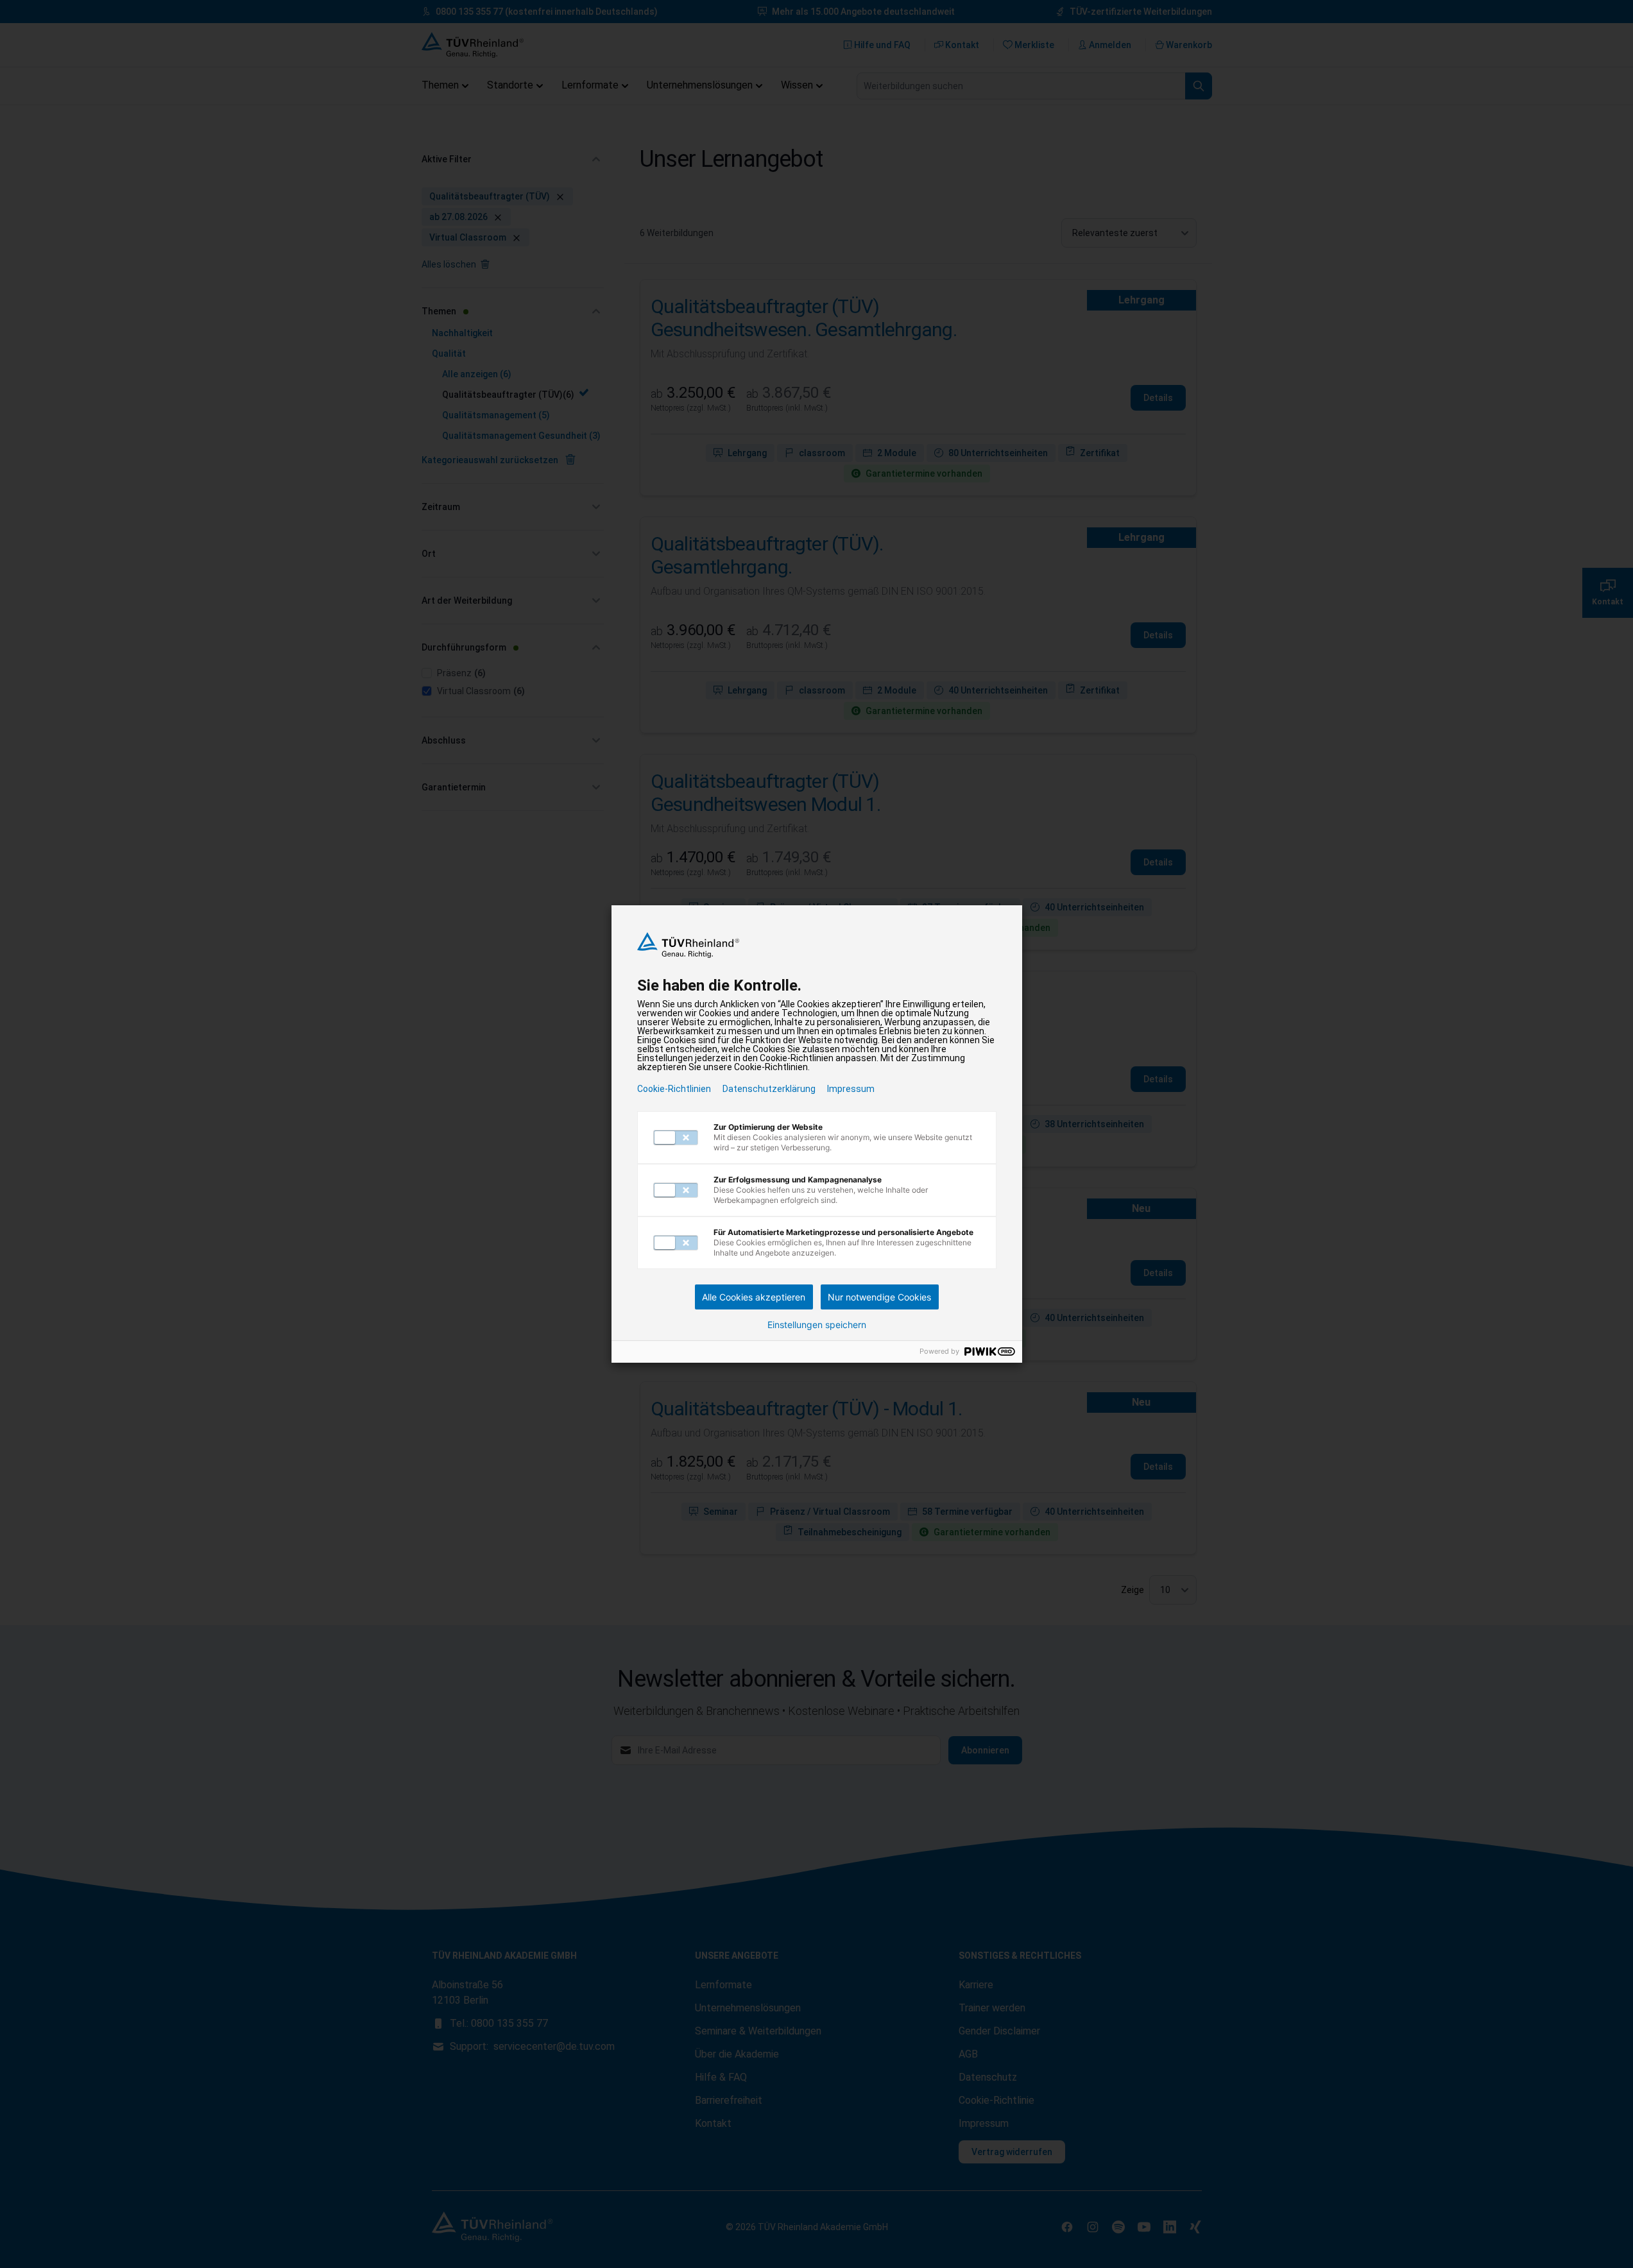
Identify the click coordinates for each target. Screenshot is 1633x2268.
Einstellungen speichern (817, 1325)
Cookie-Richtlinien (674, 1089)
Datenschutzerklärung (769, 1089)
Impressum (851, 1089)
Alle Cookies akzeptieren (754, 1297)
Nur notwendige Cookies (879, 1297)
